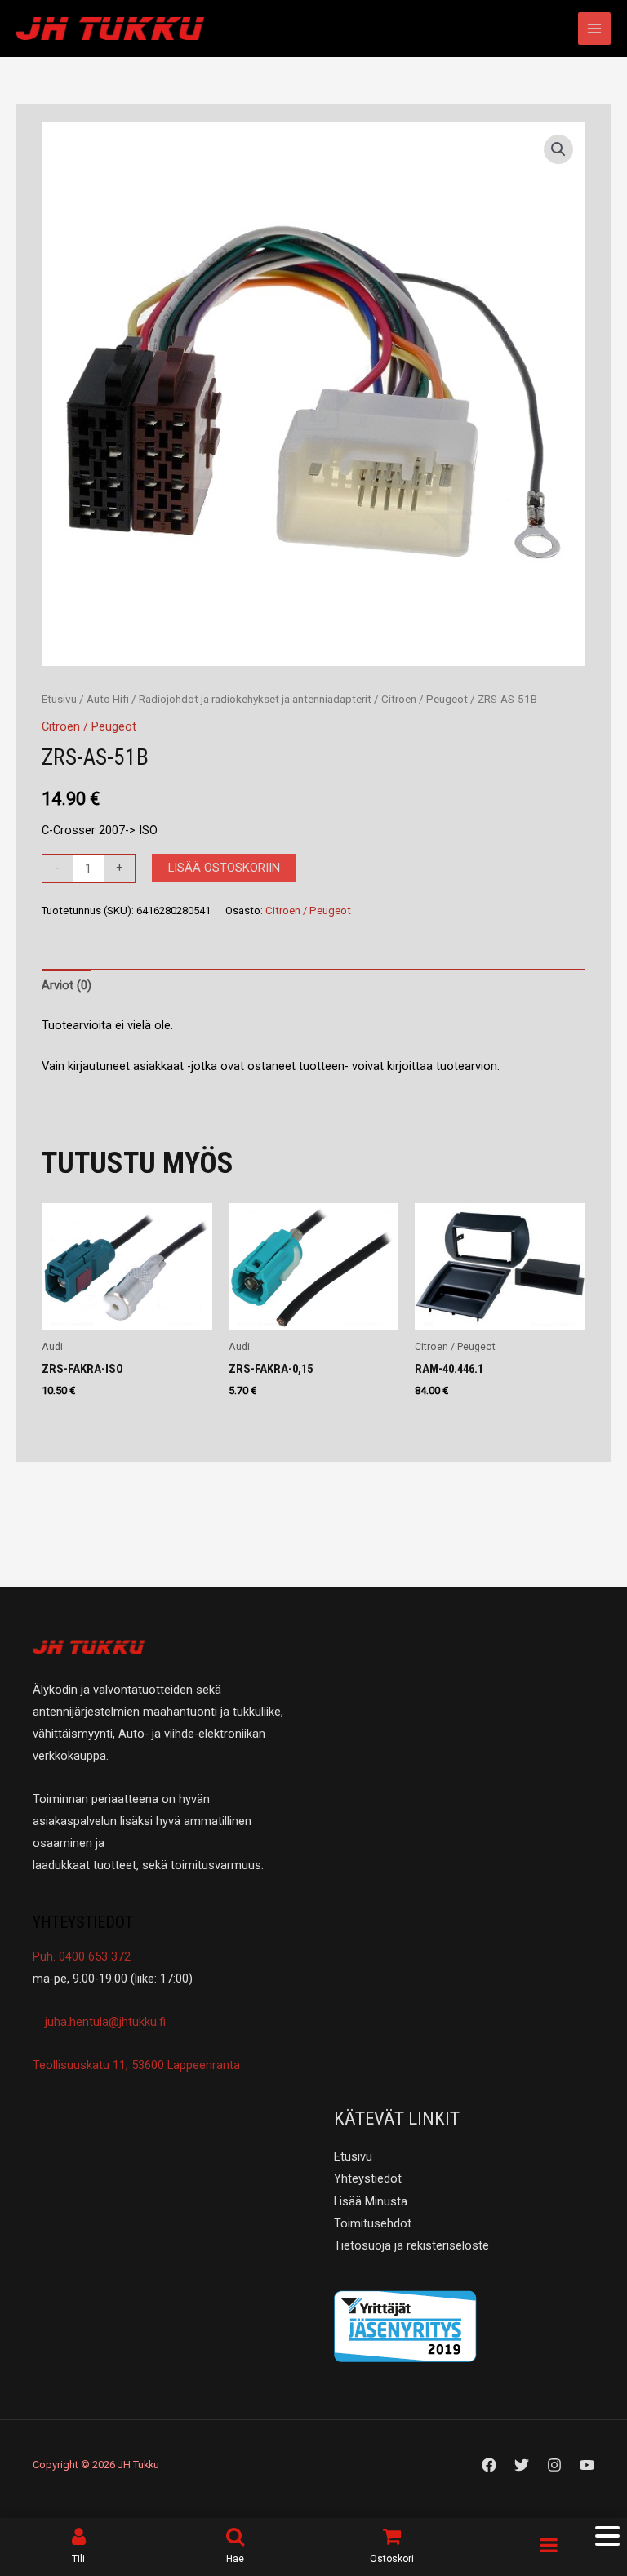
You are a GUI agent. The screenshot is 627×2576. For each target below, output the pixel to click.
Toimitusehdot (373, 2223)
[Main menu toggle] (594, 29)
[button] (558, 149)
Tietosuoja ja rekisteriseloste (411, 2245)
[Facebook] (489, 2465)
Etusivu (59, 699)
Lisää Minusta (371, 2201)
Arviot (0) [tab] (67, 985)
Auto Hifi (108, 699)
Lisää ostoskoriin (224, 868)
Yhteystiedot (368, 2178)
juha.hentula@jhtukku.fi (104, 2022)
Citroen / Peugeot (425, 699)
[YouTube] (587, 2465)
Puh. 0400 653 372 (82, 1956)
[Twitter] (522, 2465)
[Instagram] (554, 2465)
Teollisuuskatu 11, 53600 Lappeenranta (136, 2065)
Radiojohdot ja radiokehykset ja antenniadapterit (255, 699)
